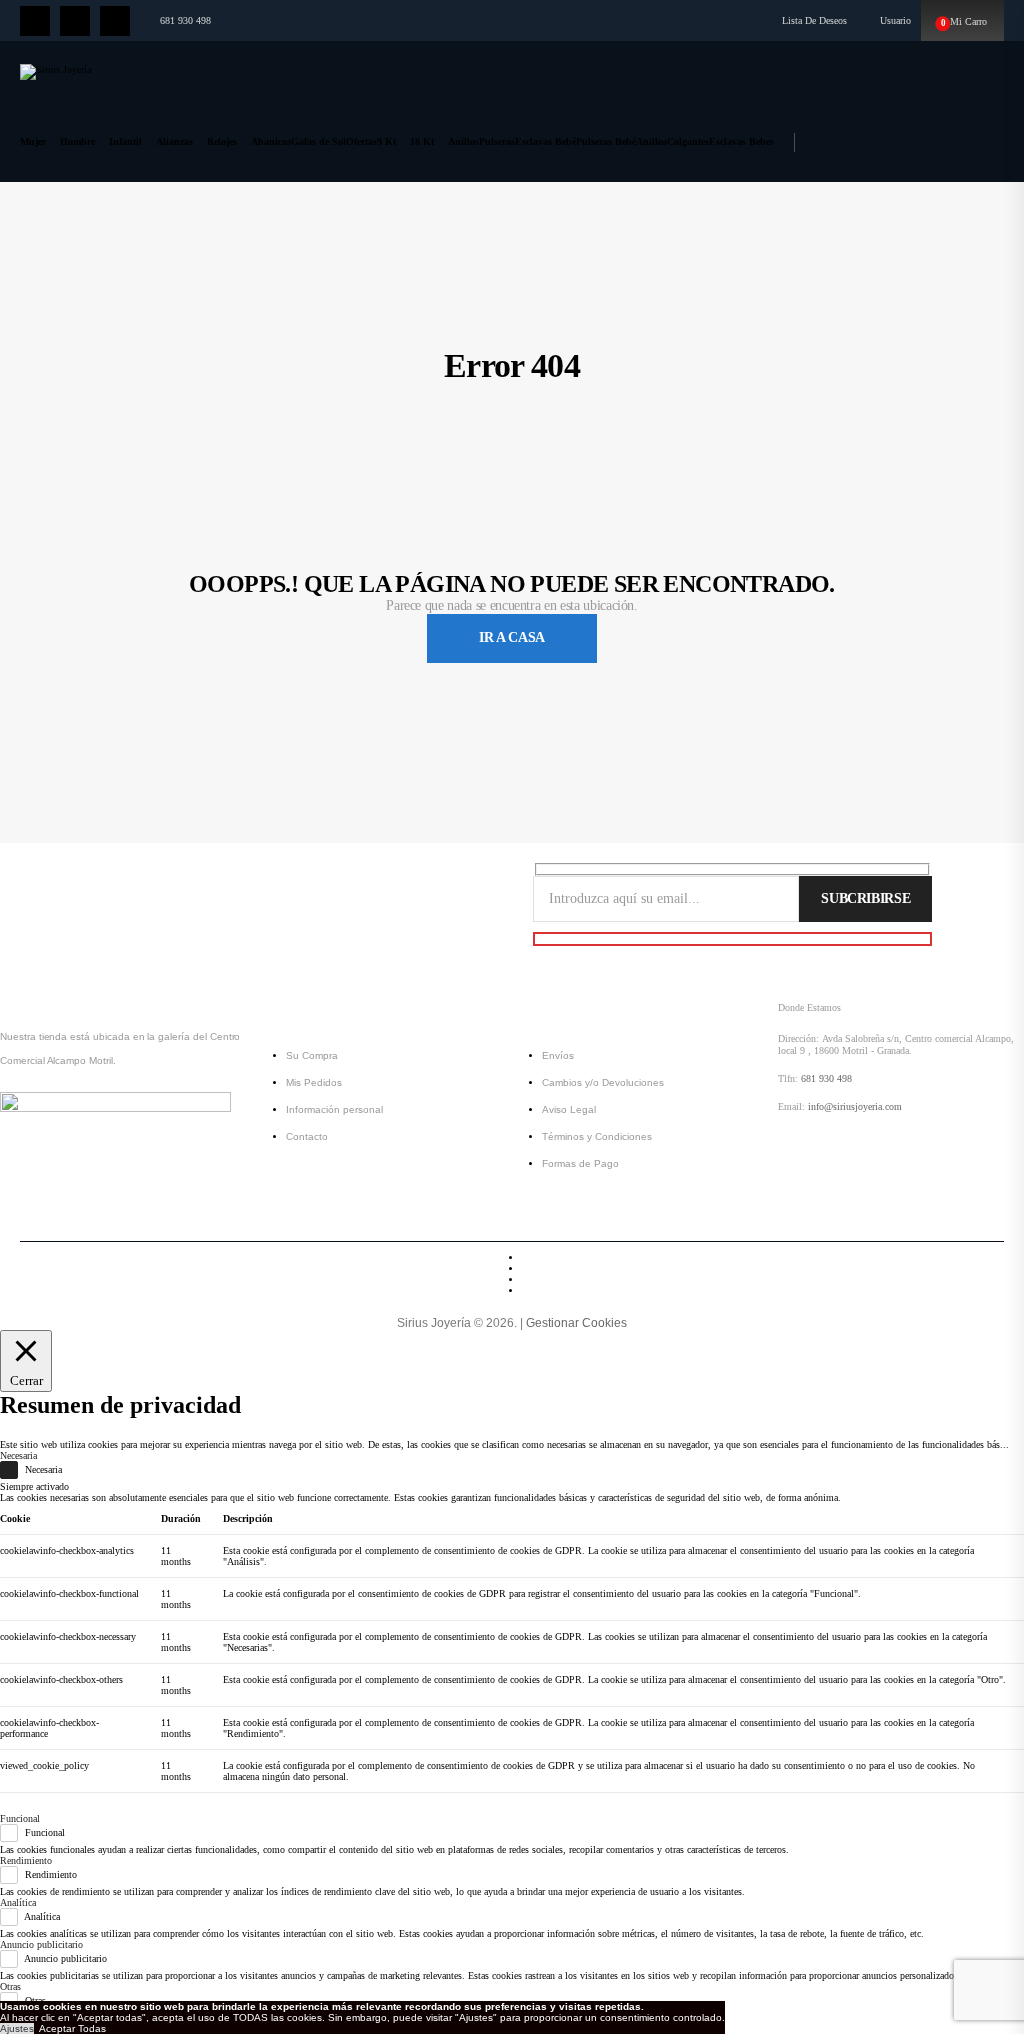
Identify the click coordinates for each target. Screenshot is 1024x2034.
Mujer (33, 142)
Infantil (125, 142)
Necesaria (43, 1470)
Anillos (463, 142)
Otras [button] (10, 1986)
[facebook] (35, 21)
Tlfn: (788, 1078)
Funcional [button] (20, 1818)
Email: (791, 1106)
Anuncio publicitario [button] (41, 1944)
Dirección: (798, 1038)
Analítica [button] (18, 1902)
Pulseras (497, 142)
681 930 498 (185, 20)
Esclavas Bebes (741, 142)
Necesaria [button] (18, 1455)
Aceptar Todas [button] (72, 2028)
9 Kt (386, 142)
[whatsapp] (115, 21)
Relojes (222, 142)
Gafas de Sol (318, 142)
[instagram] (75, 21)
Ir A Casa (512, 637)
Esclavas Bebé (545, 142)
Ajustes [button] (17, 2028)
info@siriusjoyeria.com (855, 1106)
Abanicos (271, 142)
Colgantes (688, 142)
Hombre (77, 142)
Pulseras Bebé (606, 142)
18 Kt (422, 142)
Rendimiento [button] (26, 1860)
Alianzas (174, 142)
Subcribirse (865, 898)
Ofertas (361, 142)
